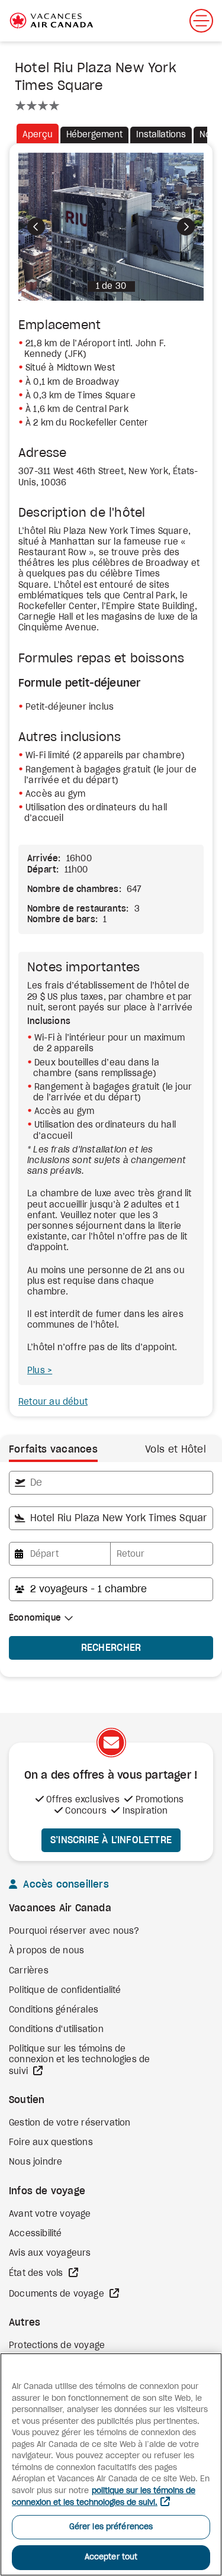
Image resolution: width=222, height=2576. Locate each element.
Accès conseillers (65, 1885)
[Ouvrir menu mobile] (201, 21)
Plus (37, 1371)
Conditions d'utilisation (56, 2030)
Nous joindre (36, 2162)
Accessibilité (36, 2234)
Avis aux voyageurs (50, 2253)
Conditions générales (54, 2010)
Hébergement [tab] (94, 135)
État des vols (37, 2274)
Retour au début (53, 1402)
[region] (111, 2464)
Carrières (29, 1971)
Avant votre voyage (50, 2214)
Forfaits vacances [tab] (53, 1450)
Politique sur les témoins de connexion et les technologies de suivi (79, 2060)
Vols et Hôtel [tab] (176, 1450)
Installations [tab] (161, 135)
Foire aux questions (51, 2143)
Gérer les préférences (111, 2527)
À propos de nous (46, 1951)
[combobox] (111, 1483)
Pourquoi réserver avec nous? (74, 1931)
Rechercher (111, 1648)
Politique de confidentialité (65, 1991)
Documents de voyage (58, 2294)
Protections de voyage (57, 2346)
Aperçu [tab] (38, 135)
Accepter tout (111, 2557)
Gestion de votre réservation (70, 2123)
